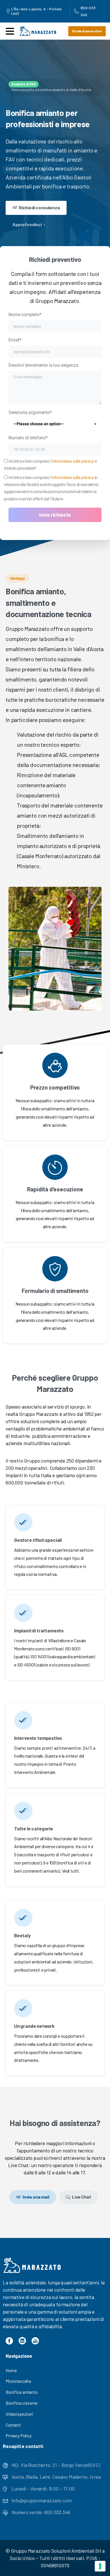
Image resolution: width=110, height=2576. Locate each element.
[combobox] (55, 424)
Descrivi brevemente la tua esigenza (43, 365)
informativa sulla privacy (73, 461)
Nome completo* (25, 315)
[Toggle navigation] (10, 31)
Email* (15, 340)
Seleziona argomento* (36, 418)
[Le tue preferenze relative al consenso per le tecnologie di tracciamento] (100, 2566)
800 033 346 (88, 11)
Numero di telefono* (28, 438)
